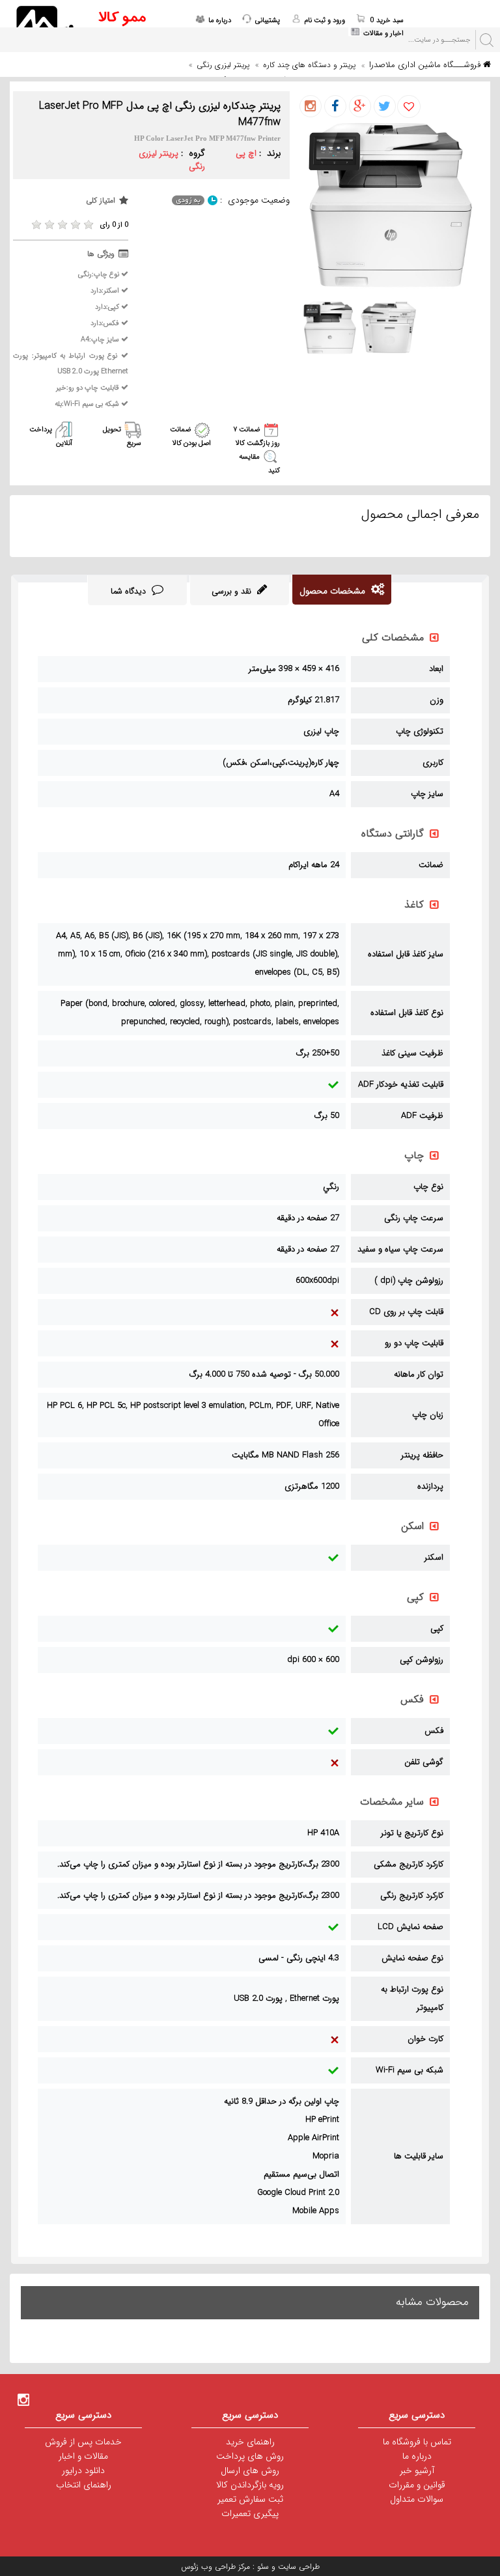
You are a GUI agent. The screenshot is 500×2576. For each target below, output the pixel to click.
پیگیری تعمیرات (250, 2513)
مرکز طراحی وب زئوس (215, 2567)
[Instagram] (23, 2399)
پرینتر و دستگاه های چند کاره (309, 65)
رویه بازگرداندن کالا (250, 2485)
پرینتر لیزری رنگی (223, 65)
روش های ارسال (250, 2470)
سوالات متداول (417, 2499)
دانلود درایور (83, 2470)
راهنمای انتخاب (84, 2485)
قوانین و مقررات (417, 2485)
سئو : (259, 2567)
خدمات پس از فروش (83, 2442)
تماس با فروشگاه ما (417, 2442)
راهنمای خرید (250, 2442)
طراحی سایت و (294, 2567)
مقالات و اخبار (83, 2456)
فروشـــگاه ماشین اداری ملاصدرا (426, 65)
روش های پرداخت (250, 2456)
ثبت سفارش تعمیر (250, 2499)
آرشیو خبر (417, 2470)
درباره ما (417, 2456)
